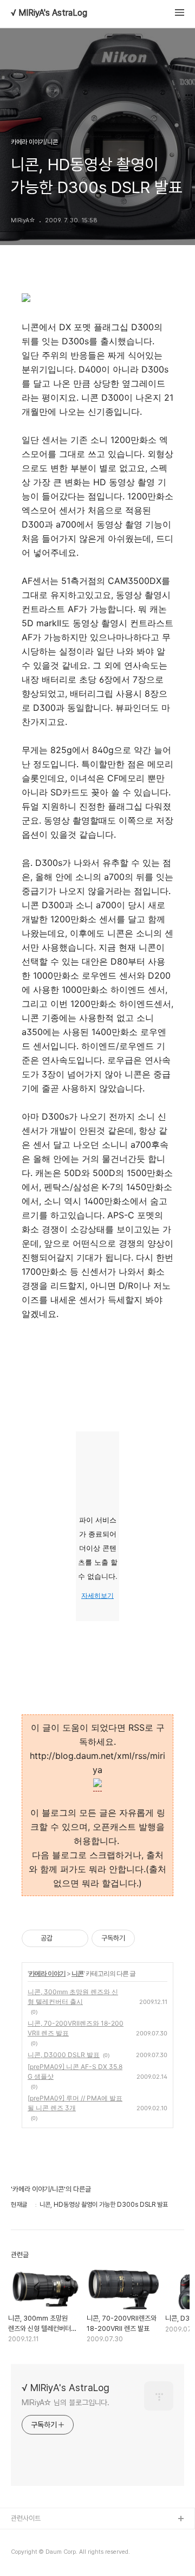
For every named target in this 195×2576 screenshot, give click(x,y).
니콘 (77, 1973)
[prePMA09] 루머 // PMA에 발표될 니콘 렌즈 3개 (75, 2103)
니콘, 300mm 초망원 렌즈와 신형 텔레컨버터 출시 (73, 1997)
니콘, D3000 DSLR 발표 (64, 2055)
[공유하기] (63, 1938)
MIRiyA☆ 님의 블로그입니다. (66, 2402)
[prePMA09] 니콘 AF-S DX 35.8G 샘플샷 (75, 2071)
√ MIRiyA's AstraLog (49, 13)
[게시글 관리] (76, 1938)
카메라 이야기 (47, 1973)
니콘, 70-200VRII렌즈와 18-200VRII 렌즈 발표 (76, 2028)
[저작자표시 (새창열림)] (140, 1938)
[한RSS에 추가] (97, 1784)
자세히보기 (97, 1596)
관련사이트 (26, 2518)
